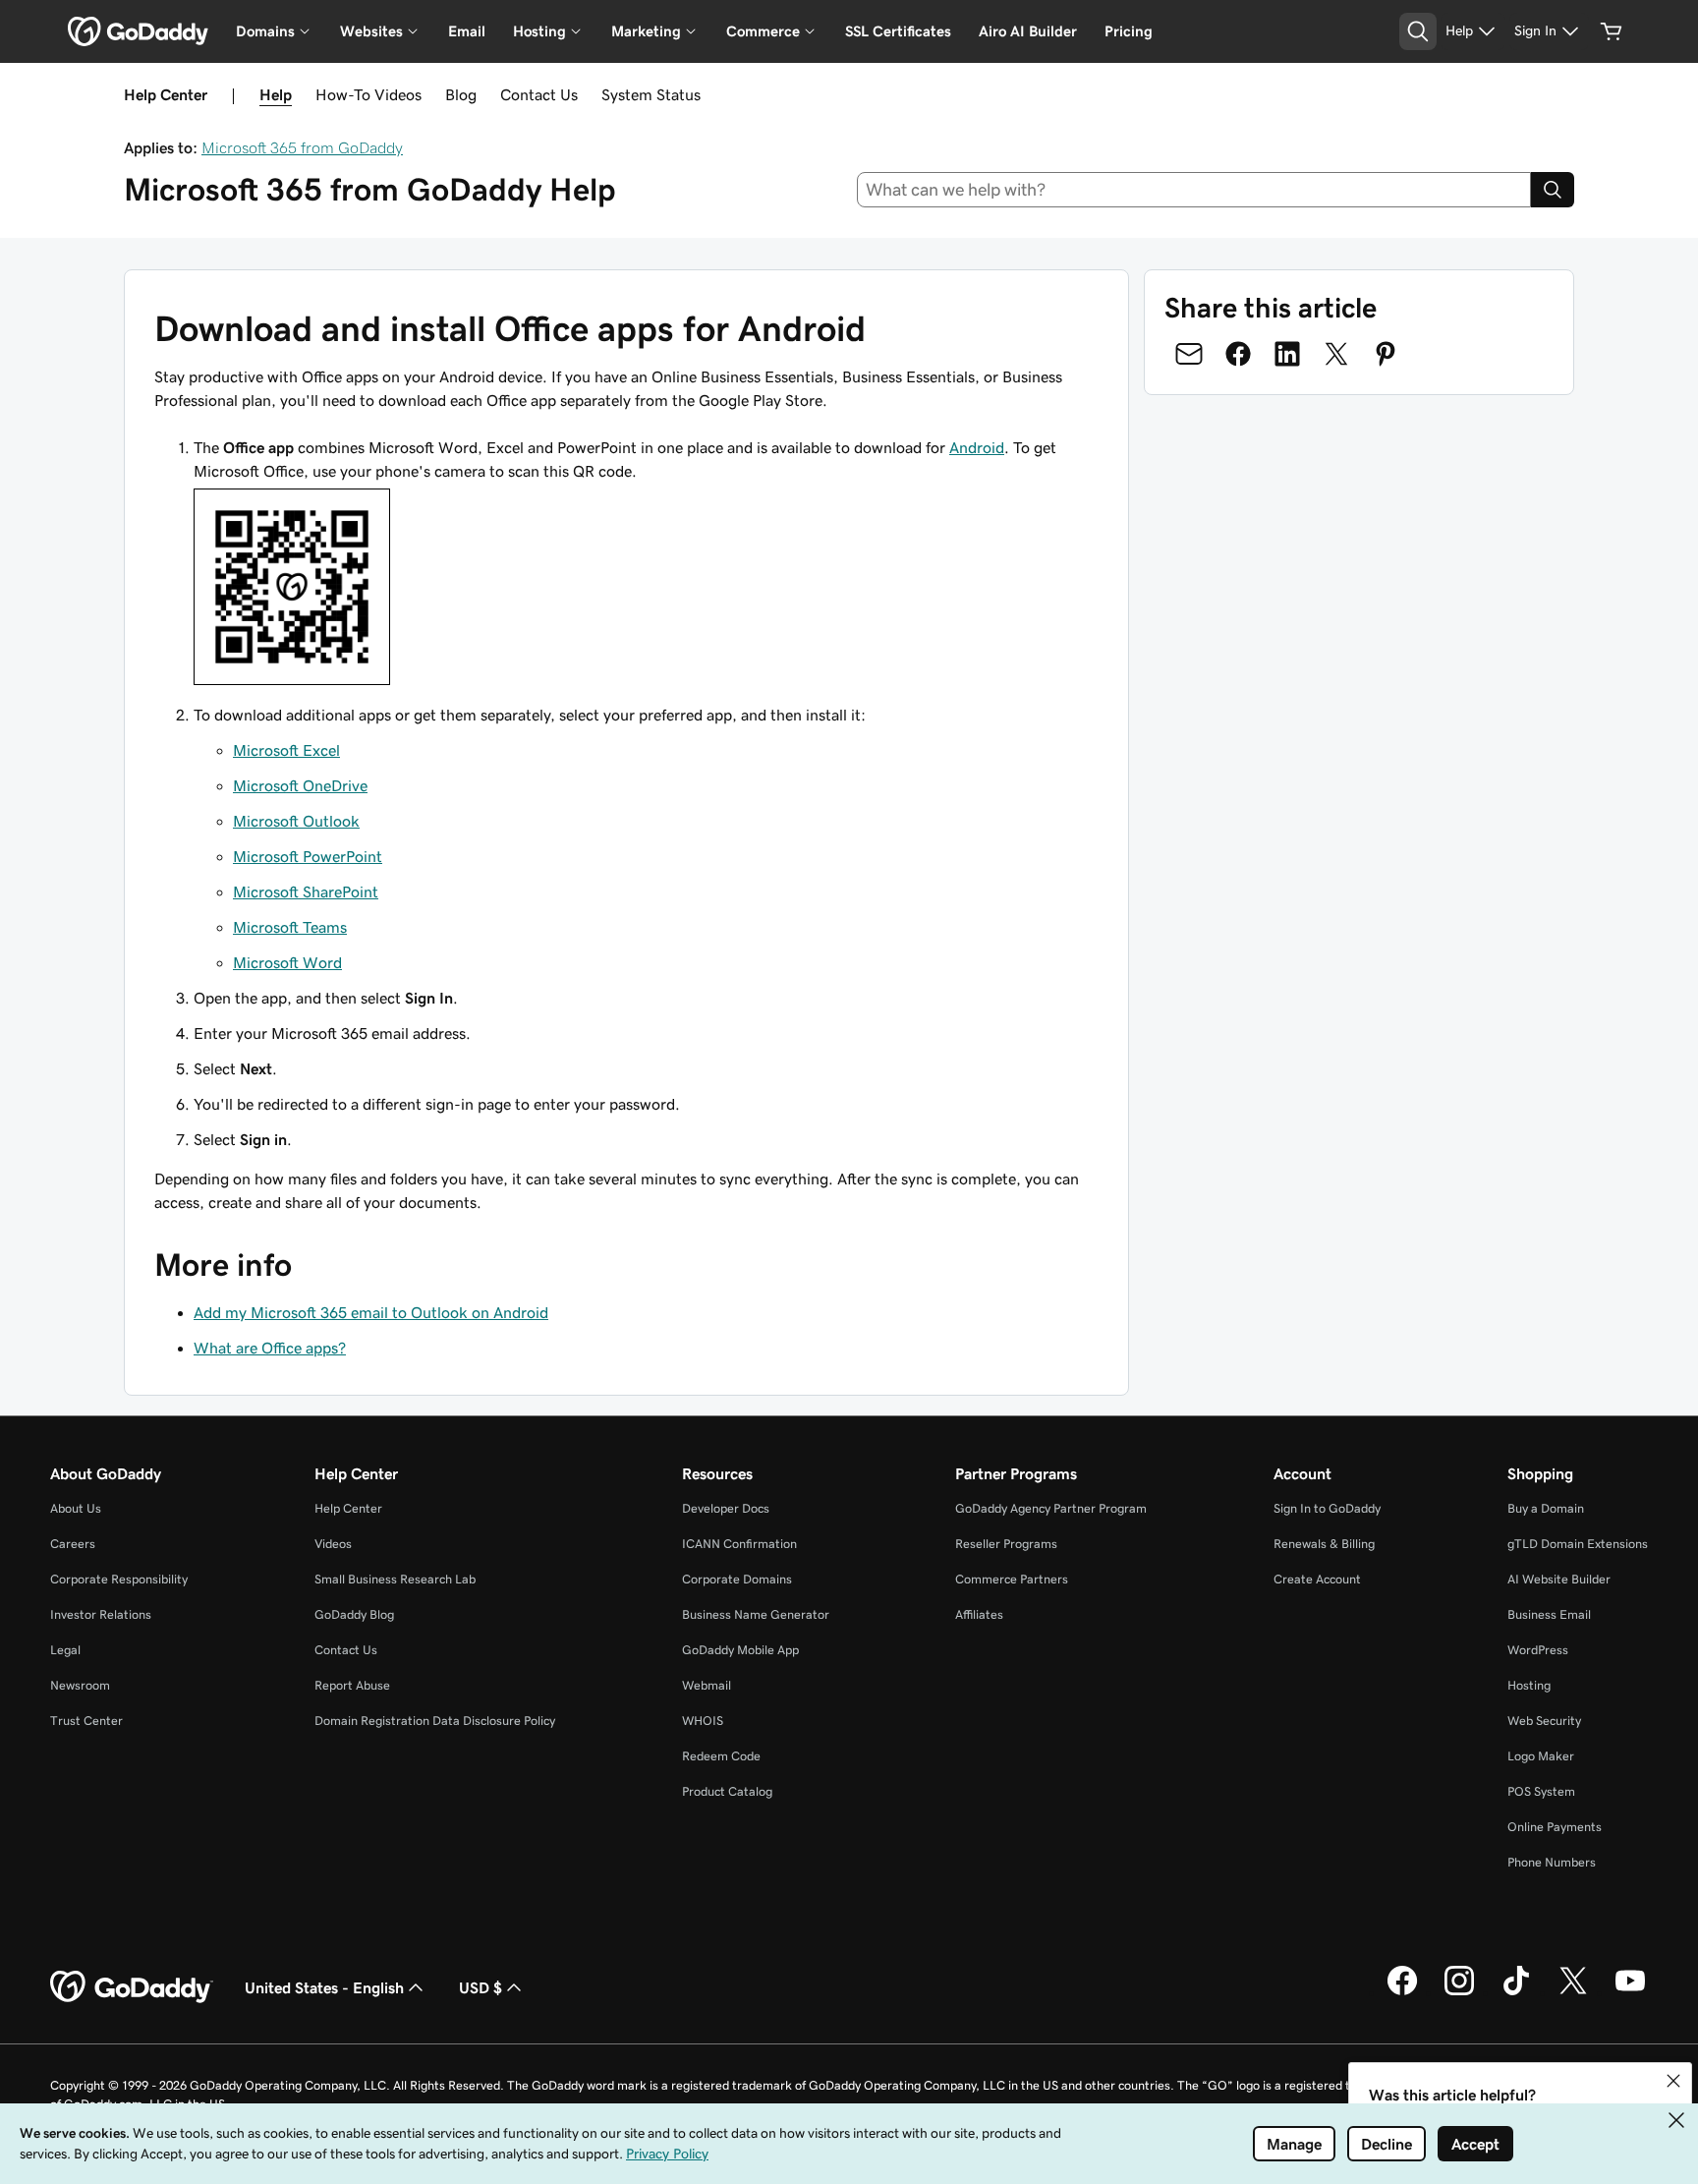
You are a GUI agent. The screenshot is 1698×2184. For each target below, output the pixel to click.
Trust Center (86, 1721)
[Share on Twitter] (1336, 354)
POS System (1541, 1791)
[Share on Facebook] (1238, 354)
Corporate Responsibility (119, 1579)
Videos (333, 1544)
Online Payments (1555, 1827)
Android (977, 447)
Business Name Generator (756, 1614)
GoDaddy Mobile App (740, 1650)
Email (467, 31)
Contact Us (539, 94)
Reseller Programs (1006, 1544)
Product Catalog (727, 1791)
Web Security (1544, 1721)
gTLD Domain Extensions (1578, 1544)
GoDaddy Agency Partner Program (1051, 1508)
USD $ (481, 1987)
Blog (461, 94)
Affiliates (979, 1614)
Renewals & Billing (1324, 1544)
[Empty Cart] (1612, 31)
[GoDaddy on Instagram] (1459, 1992)
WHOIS (703, 1721)
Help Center (348, 1508)
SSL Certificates (898, 31)
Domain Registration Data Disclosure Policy (435, 1721)
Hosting (1529, 1685)
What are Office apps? (270, 1348)
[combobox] (1194, 190)
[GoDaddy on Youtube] (1630, 1992)
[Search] (1553, 190)
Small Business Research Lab (395, 1579)
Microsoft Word (287, 962)
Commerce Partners (1012, 1579)
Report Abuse (352, 1685)
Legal (65, 1650)
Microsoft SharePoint (306, 891)
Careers (73, 1544)
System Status (651, 94)
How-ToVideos (368, 94)
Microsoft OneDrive (300, 785)
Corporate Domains (737, 1579)
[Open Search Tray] (1418, 31)
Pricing (1129, 31)
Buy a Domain (1546, 1508)
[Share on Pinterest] (1386, 354)
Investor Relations (101, 1614)
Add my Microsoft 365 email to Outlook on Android (371, 1312)
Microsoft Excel (286, 750)
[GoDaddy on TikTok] (1516, 1992)
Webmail (707, 1685)
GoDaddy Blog (354, 1614)
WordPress (1538, 1650)
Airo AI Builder (1028, 31)
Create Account (1317, 1579)
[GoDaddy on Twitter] (1573, 1992)
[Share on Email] (1189, 354)
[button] (1673, 2081)
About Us (76, 1508)
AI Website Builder (1559, 1579)
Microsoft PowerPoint (308, 856)
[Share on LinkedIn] (1287, 354)
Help (276, 94)
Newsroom (80, 1685)
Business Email (1549, 1614)
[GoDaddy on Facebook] (1402, 1992)
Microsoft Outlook (296, 821)
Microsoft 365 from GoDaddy (302, 147)
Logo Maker (1541, 1756)
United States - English (324, 1987)
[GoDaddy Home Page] (132, 1987)
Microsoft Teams (290, 927)
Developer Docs (726, 1508)
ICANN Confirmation (739, 1544)
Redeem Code (721, 1756)
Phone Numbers (1552, 1862)
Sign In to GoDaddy (1327, 1508)
